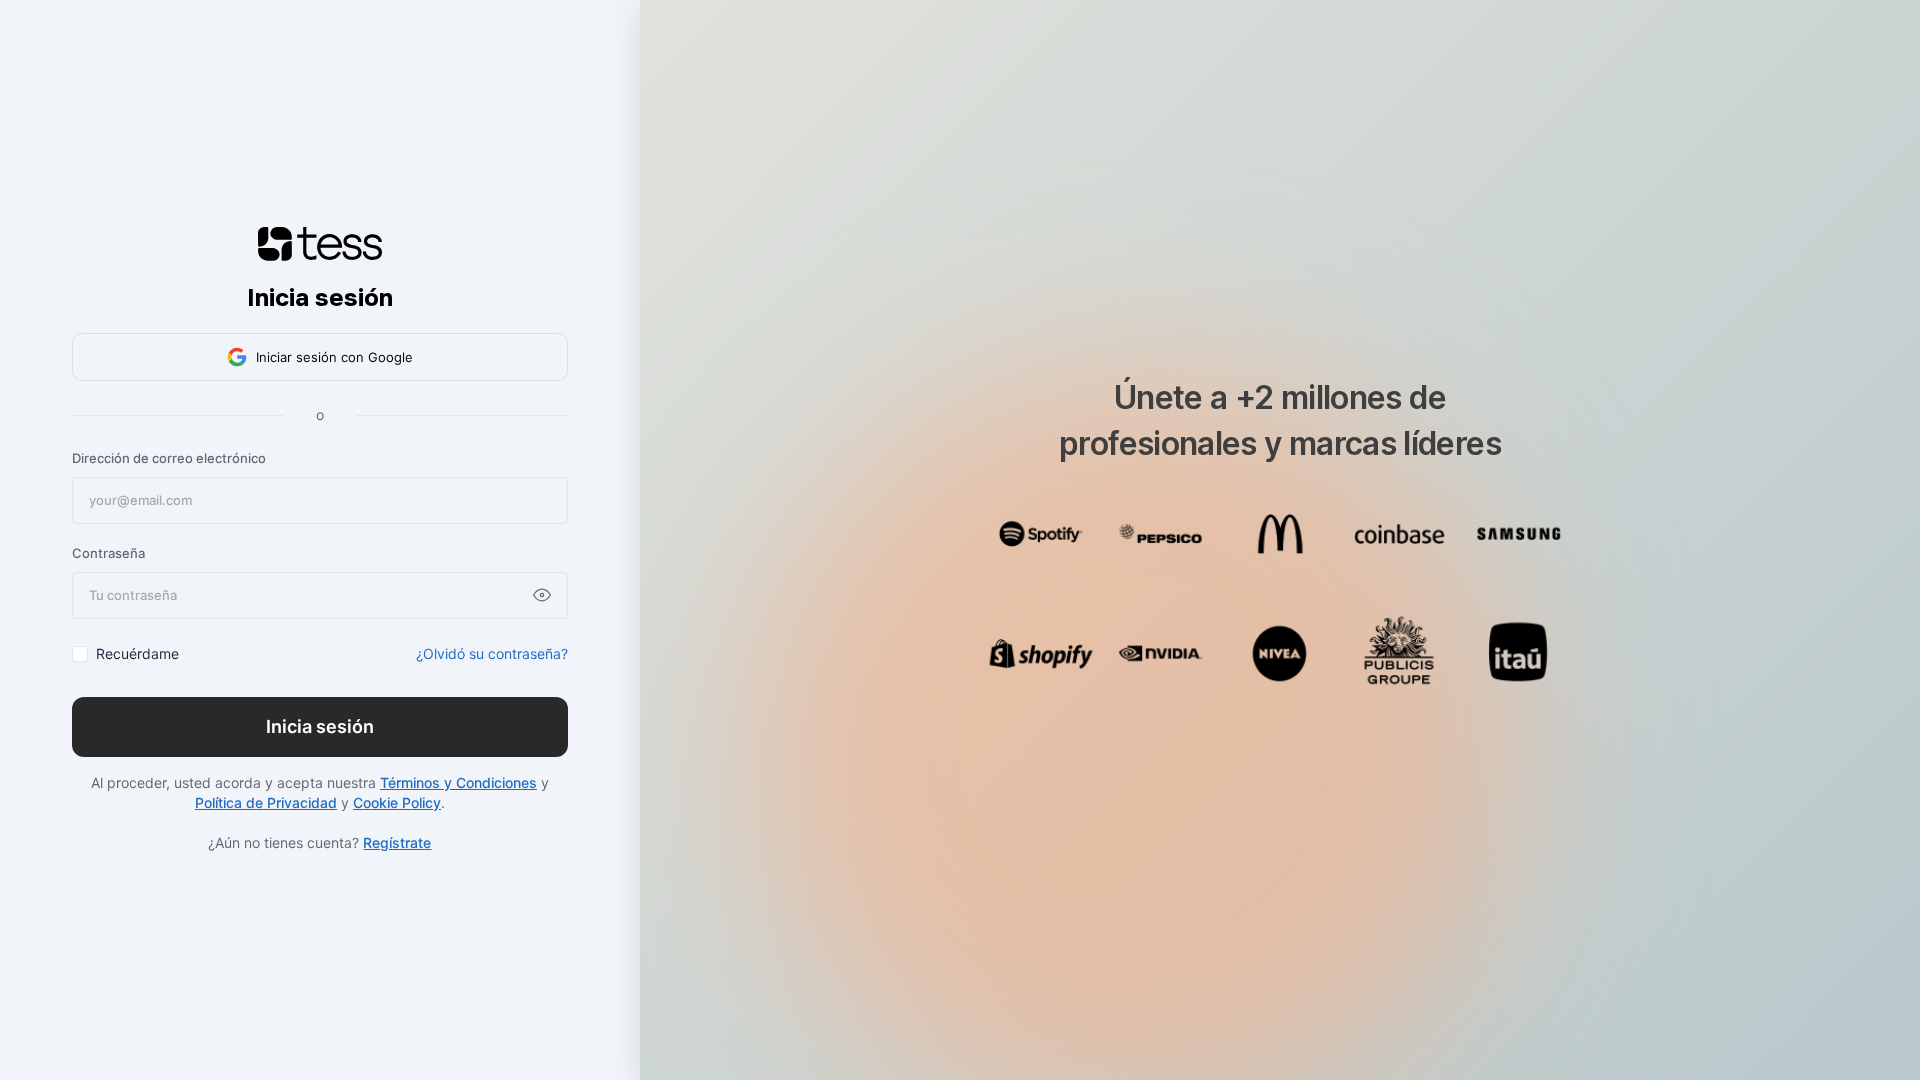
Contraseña (108, 553)
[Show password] (542, 595)
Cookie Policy (397, 802)
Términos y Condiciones (458, 782)
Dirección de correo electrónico (169, 458)
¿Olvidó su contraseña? (492, 653)
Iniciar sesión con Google (334, 357)
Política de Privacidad (266, 802)
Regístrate (397, 842)
